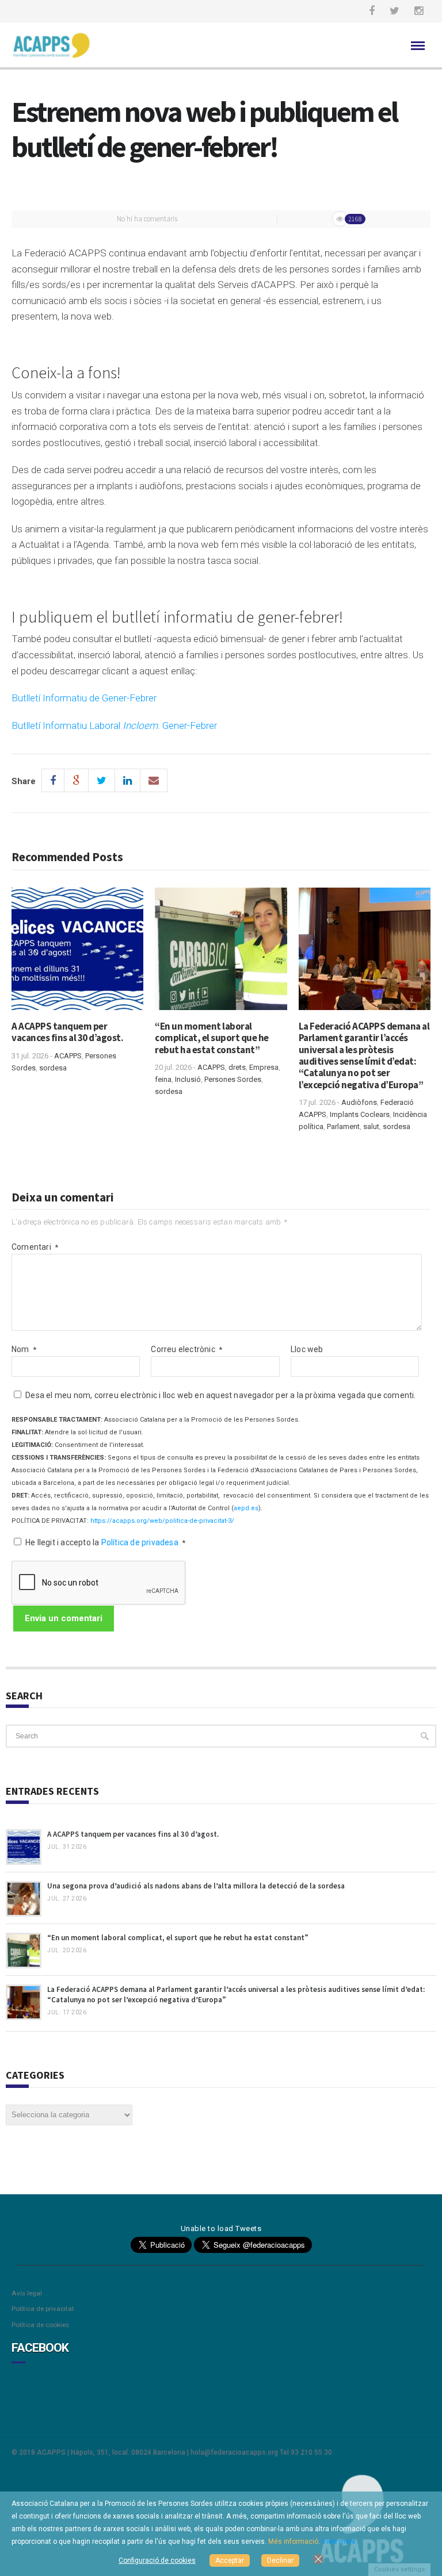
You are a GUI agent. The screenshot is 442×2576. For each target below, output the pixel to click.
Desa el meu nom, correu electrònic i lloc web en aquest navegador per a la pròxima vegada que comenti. (220, 1395)
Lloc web (307, 1349)
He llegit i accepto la (105, 1542)
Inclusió (188, 1079)
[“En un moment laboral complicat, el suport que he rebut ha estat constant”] (221, 953)
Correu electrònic (186, 1349)
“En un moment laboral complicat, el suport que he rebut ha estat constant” (212, 1038)
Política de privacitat (43, 2309)
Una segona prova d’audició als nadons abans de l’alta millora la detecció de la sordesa (196, 1886)
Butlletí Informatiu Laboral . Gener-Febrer (114, 725)
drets (237, 1067)
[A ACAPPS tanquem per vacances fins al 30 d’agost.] (77, 953)
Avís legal (27, 2293)
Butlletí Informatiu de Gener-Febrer (84, 698)
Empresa (264, 1067)
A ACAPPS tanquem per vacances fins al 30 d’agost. (67, 1032)
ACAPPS (68, 1056)
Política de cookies (40, 2325)
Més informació (293, 2542)
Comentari (35, 1247)
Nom (24, 1349)
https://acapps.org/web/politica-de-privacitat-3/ (162, 1521)
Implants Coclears (360, 1114)
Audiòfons (359, 1102)
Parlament (343, 1126)
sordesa (53, 1068)
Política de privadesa (141, 1542)
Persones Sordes (233, 1079)
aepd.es (246, 1508)
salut (371, 1126)
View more (339, 2542)
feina (163, 1079)
